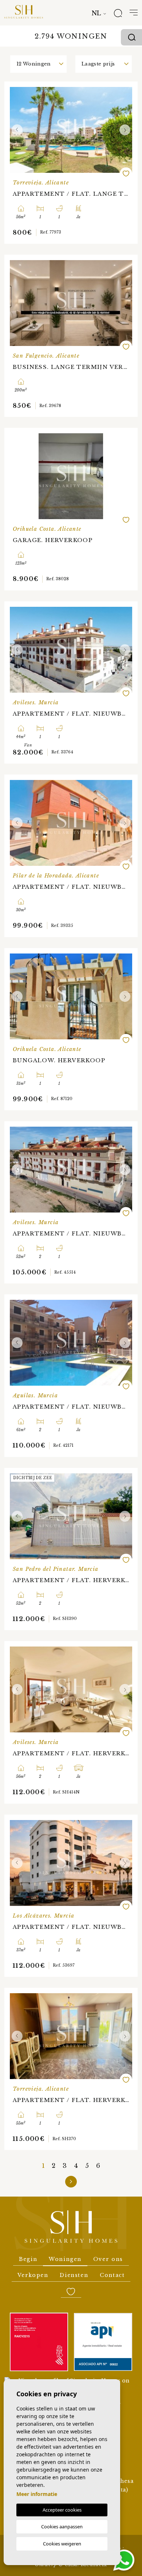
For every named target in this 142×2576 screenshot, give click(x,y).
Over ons (108, 2259)
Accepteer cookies (62, 2510)
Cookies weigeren (62, 2544)
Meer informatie (37, 2494)
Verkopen (33, 2275)
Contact (112, 2275)
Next (125, 130)
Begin (28, 2259)
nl (96, 13)
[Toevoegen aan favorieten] (126, 174)
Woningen (65, 2259)
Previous (17, 130)
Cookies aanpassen (62, 2527)
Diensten (74, 2275)
